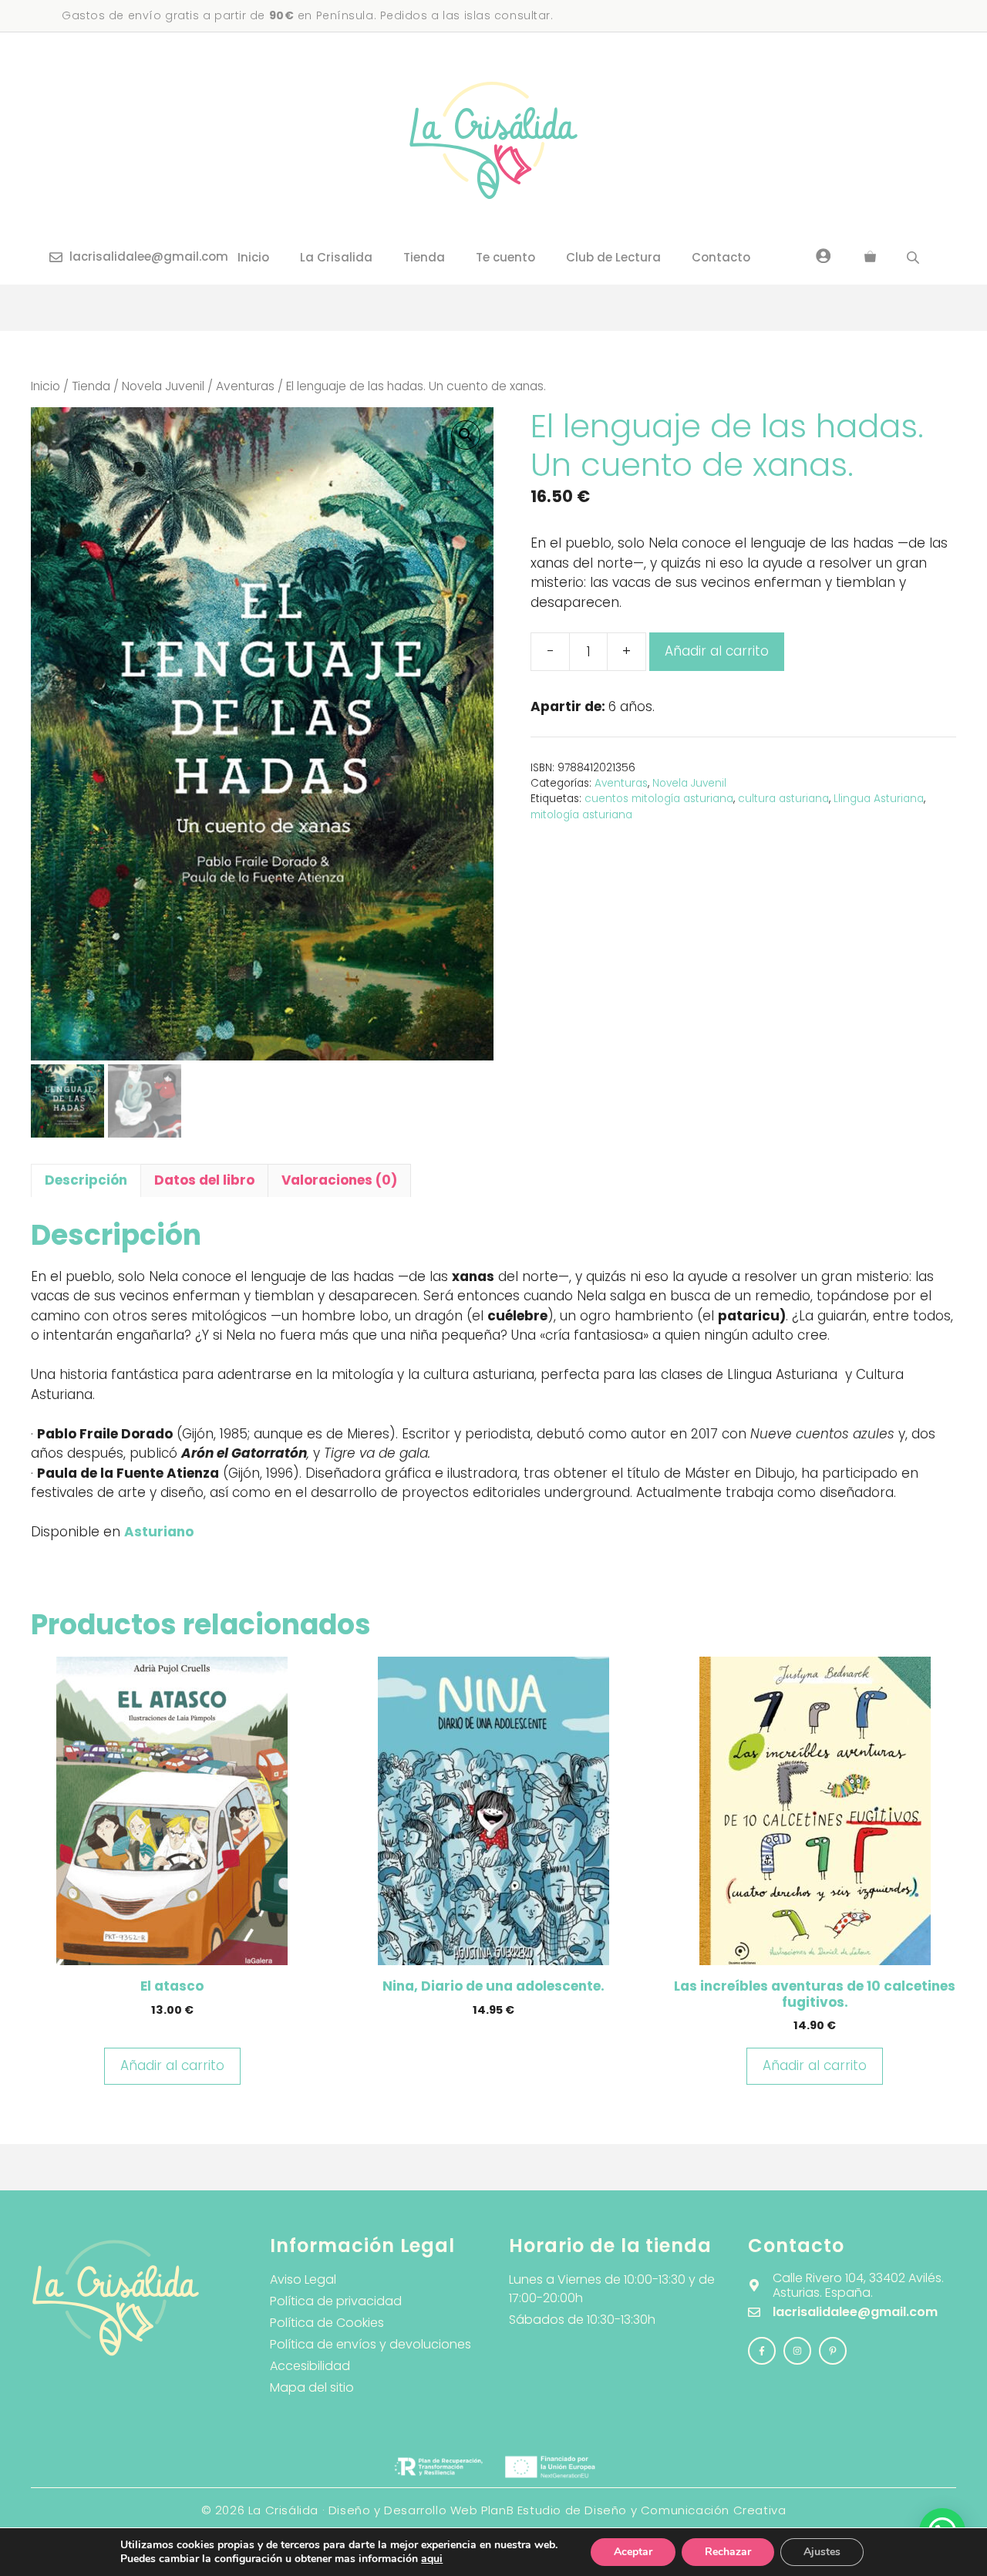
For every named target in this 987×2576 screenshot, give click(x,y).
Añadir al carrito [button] (172, 2065)
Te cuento (505, 257)
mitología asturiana (581, 815)
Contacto (721, 257)
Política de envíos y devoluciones (371, 2344)
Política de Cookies (327, 2323)
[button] (466, 435)
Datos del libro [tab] (204, 1180)
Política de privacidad (336, 2301)
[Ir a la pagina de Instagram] (762, 2351)
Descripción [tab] (86, 1180)
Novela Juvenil (163, 386)
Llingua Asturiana (879, 799)
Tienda (424, 257)
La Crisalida (336, 257)
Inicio (253, 257)
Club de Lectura (613, 257)
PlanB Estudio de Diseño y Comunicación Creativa (633, 2510)
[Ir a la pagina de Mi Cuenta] (824, 255)
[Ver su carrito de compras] (870, 258)
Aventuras (245, 386)
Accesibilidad (310, 2366)
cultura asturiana (783, 799)
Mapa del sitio (312, 2387)
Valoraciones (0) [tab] (339, 1180)
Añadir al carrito (717, 651)
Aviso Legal (303, 2279)
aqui (432, 2559)
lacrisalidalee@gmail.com (149, 256)
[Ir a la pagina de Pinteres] (833, 2351)
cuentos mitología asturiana (659, 799)
